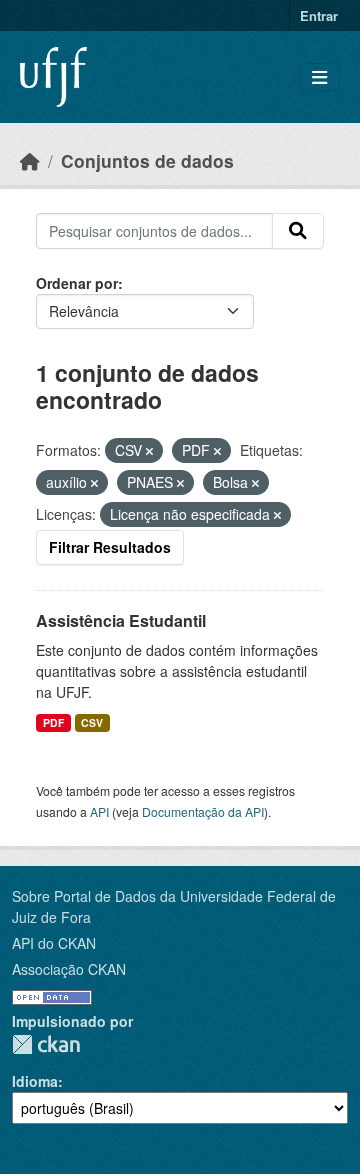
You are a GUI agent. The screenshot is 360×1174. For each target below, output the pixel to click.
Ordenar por (77, 283)
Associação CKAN (69, 969)
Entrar (319, 15)
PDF (53, 722)
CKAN (46, 1044)
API (99, 811)
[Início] (30, 160)
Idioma (35, 1081)
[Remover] (149, 451)
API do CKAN (54, 943)
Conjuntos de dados (147, 160)
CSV (92, 722)
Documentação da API (203, 811)
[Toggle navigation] (319, 77)
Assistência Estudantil (121, 620)
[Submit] (298, 231)
